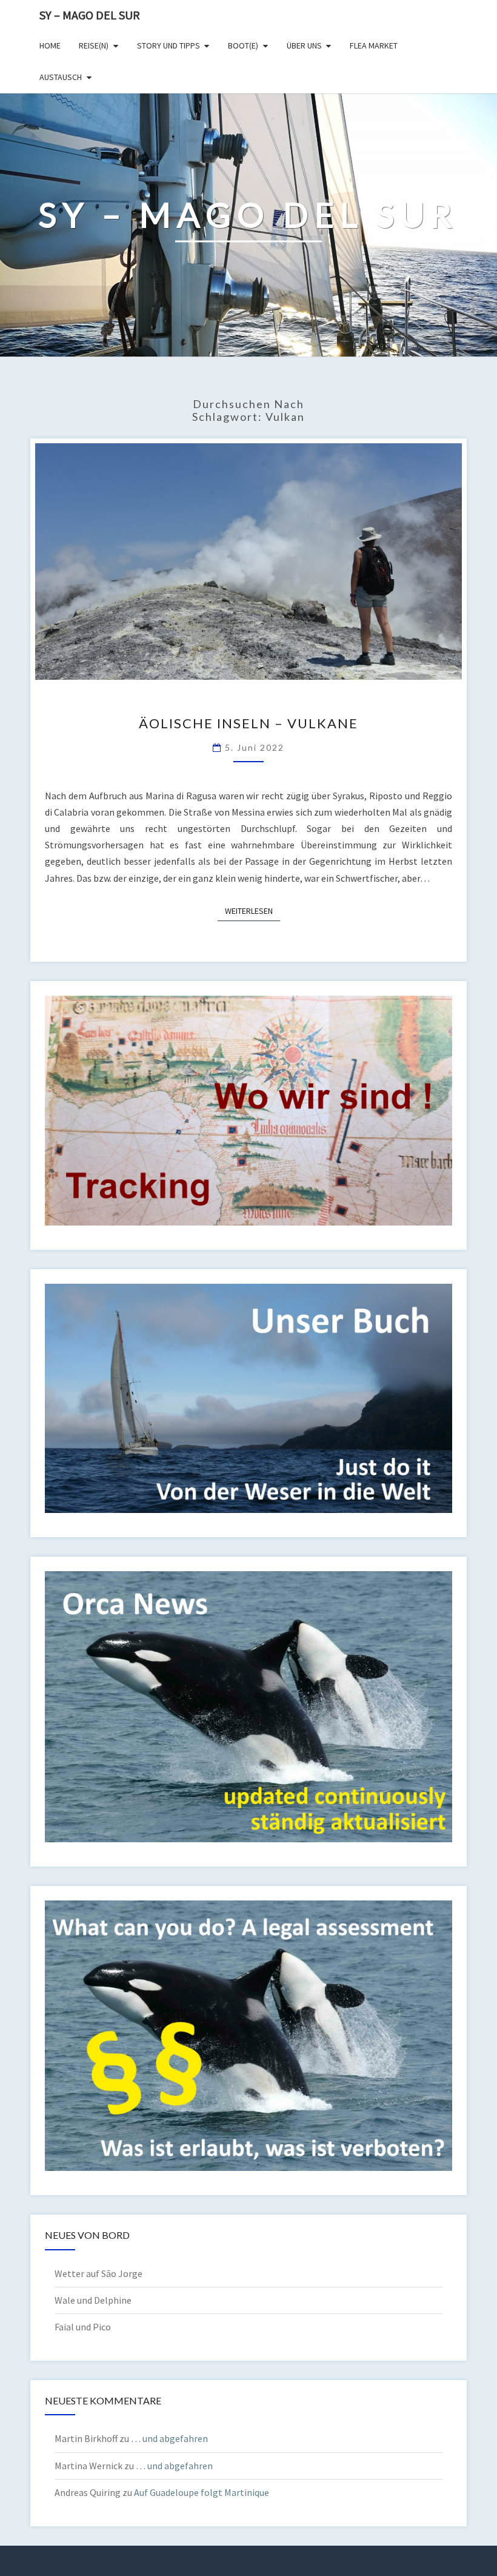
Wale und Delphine (93, 2300)
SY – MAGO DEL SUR (90, 15)
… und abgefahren (169, 2438)
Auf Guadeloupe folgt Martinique (202, 2492)
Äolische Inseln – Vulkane (248, 723)
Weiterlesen (252, 911)
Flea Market (374, 45)
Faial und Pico (83, 2327)
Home (50, 45)
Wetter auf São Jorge (98, 2273)
